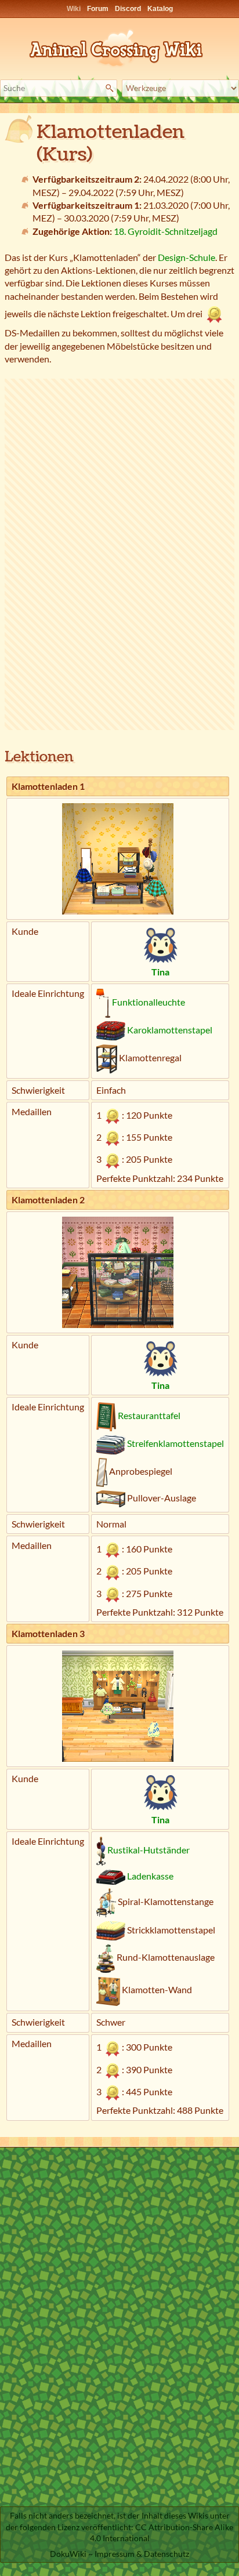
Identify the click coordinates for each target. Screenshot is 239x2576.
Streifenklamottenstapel (175, 1443)
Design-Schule (187, 257)
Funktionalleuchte (149, 1002)
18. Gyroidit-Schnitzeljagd (166, 231)
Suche (111, 88)
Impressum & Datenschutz (142, 2554)
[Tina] (160, 944)
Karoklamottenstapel (170, 1030)
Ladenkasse (150, 1876)
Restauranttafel (149, 1415)
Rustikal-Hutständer (149, 1850)
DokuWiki (68, 2554)
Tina (160, 972)
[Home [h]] (119, 46)
